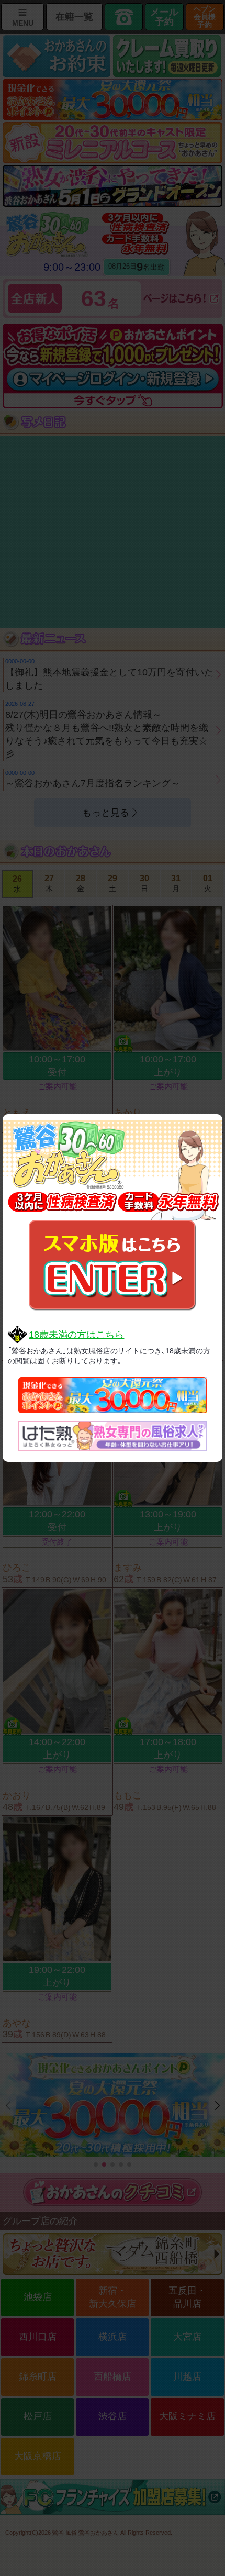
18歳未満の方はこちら (76, 1335)
